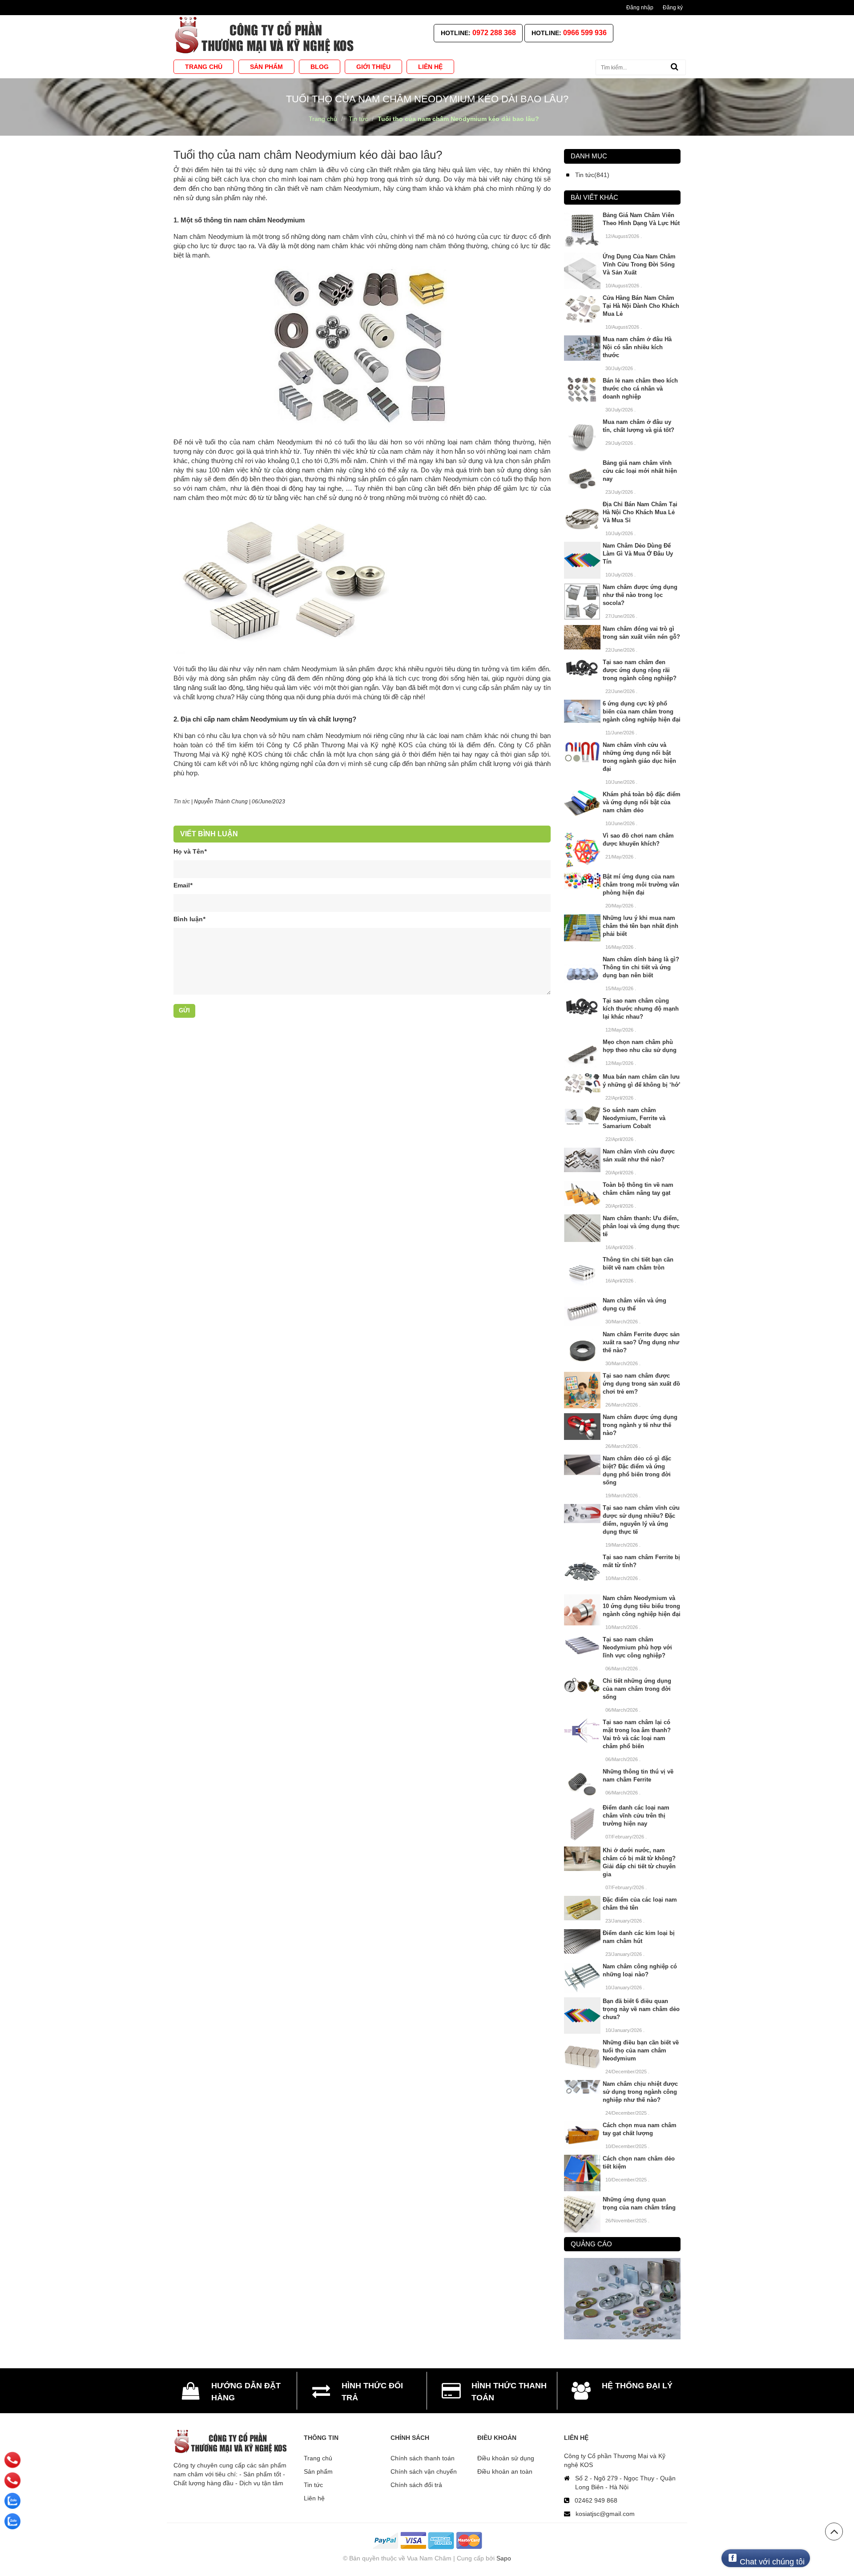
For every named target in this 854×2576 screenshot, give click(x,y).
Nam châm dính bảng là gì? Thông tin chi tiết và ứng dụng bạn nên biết (641, 967)
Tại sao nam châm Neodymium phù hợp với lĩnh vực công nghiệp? (637, 1647)
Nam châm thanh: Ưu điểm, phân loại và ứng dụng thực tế (641, 1226)
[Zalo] (12, 2501)
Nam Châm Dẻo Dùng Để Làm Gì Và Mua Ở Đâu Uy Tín (638, 554)
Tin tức (182, 802)
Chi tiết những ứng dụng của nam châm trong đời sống (637, 1689)
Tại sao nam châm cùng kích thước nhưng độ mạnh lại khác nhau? (641, 1009)
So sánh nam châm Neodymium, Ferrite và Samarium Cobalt (634, 1118)
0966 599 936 (585, 33)
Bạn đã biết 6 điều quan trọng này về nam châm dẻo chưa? (641, 2009)
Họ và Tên (190, 851)
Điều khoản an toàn (505, 2471)
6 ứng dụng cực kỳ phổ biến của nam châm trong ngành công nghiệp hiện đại (642, 712)
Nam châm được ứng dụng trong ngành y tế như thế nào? (640, 1425)
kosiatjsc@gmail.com (605, 2514)
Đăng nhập (640, 8)
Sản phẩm (318, 2471)
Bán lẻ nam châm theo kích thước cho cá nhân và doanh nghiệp (640, 389)
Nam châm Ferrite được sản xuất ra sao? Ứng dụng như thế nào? (641, 1342)
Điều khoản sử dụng (506, 2458)
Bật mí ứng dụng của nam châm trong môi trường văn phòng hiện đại (641, 885)
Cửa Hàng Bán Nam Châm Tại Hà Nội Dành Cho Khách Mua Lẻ (641, 306)
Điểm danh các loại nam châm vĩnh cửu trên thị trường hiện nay (636, 1816)
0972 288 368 (494, 33)
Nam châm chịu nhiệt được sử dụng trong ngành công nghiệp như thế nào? (640, 2092)
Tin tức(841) (592, 175)
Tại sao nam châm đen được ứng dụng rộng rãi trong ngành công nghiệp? (640, 670)
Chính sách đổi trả (416, 2485)
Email (183, 885)
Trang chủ (318, 2458)
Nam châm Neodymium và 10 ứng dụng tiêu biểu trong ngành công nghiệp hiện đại (642, 1606)
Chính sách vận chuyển (424, 2471)
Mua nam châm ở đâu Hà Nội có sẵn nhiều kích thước (637, 347)
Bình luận (189, 919)
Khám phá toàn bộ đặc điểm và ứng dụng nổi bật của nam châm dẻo (642, 802)
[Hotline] (12, 2460)
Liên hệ (314, 2498)
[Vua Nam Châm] (266, 35)
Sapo (504, 2558)
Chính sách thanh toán (423, 2458)
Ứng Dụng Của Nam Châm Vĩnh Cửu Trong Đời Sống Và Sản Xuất (639, 264)
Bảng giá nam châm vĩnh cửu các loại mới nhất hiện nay (640, 471)
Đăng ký (673, 8)
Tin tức (313, 2485)
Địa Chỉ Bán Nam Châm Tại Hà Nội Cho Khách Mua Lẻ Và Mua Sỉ (640, 512)
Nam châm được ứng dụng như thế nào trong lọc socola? (640, 595)
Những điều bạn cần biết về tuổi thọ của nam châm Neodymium (641, 2050)
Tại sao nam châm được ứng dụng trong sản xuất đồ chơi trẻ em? (641, 1384)
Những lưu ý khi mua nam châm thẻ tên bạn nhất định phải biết (640, 926)
